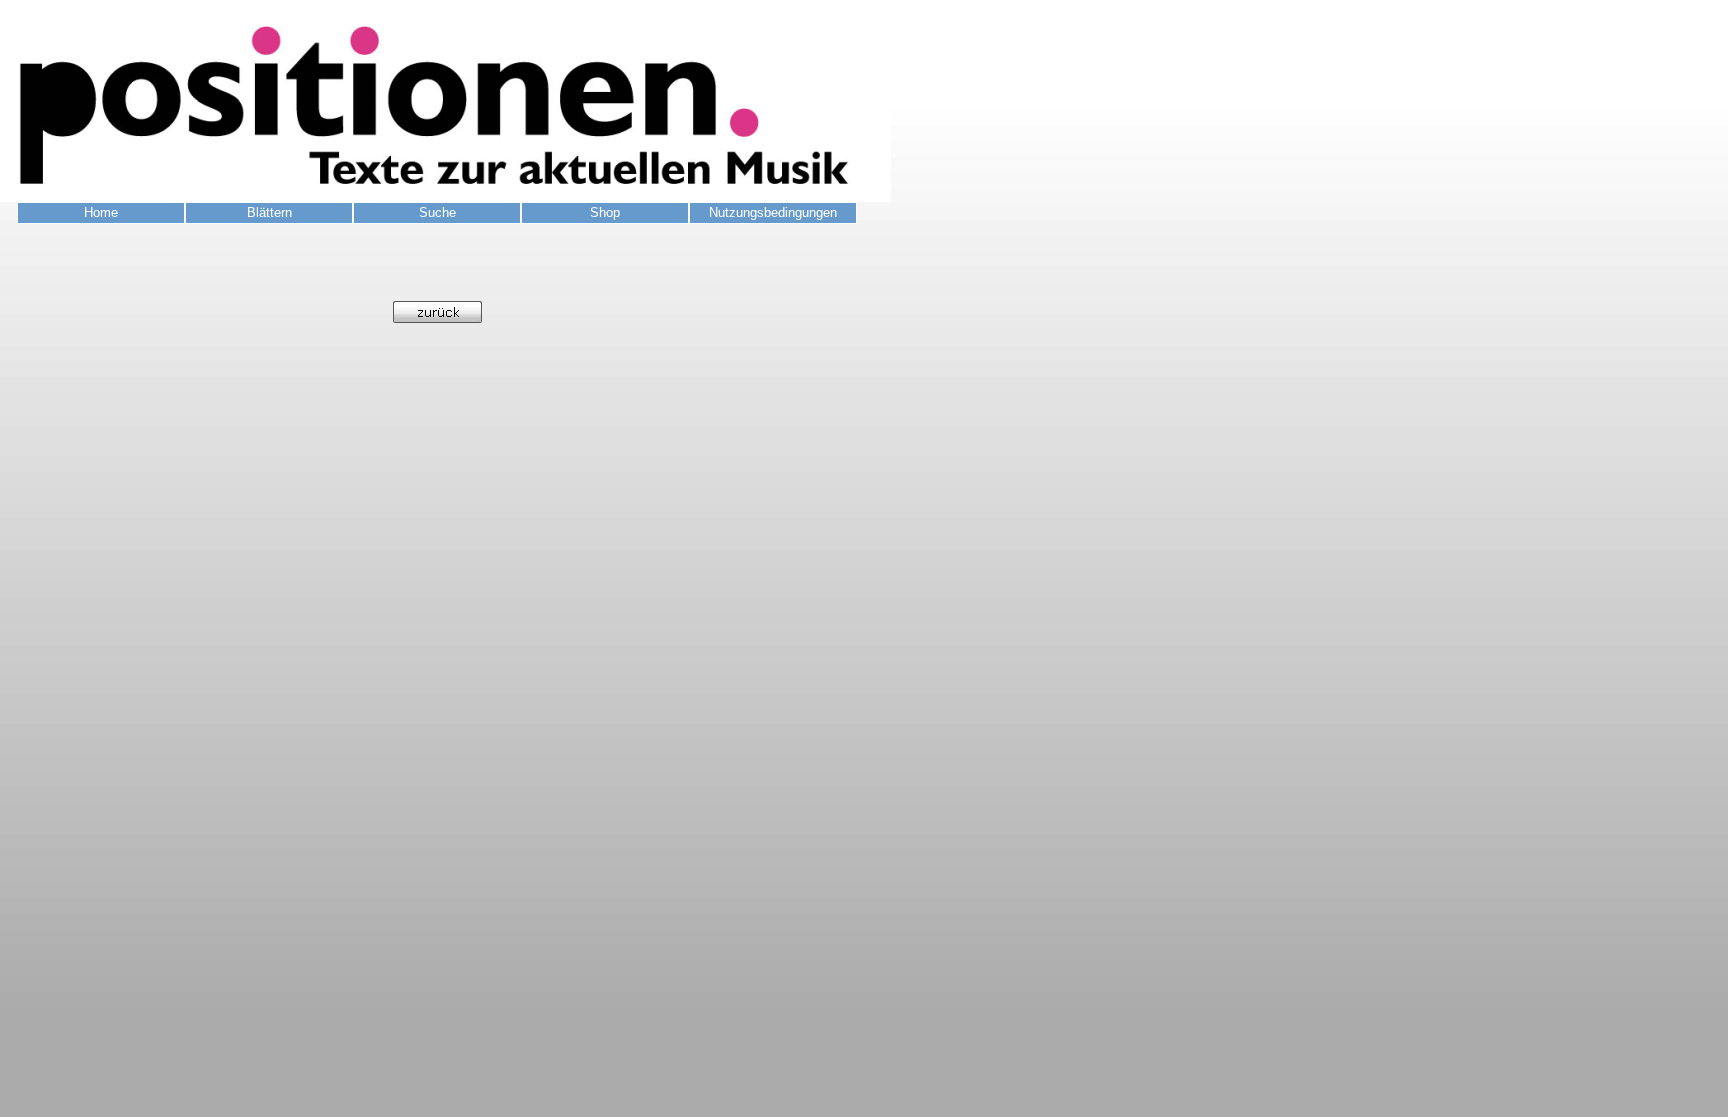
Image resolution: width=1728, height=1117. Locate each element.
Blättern (269, 212)
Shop (605, 212)
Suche (437, 212)
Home (101, 212)
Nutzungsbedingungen (773, 212)
